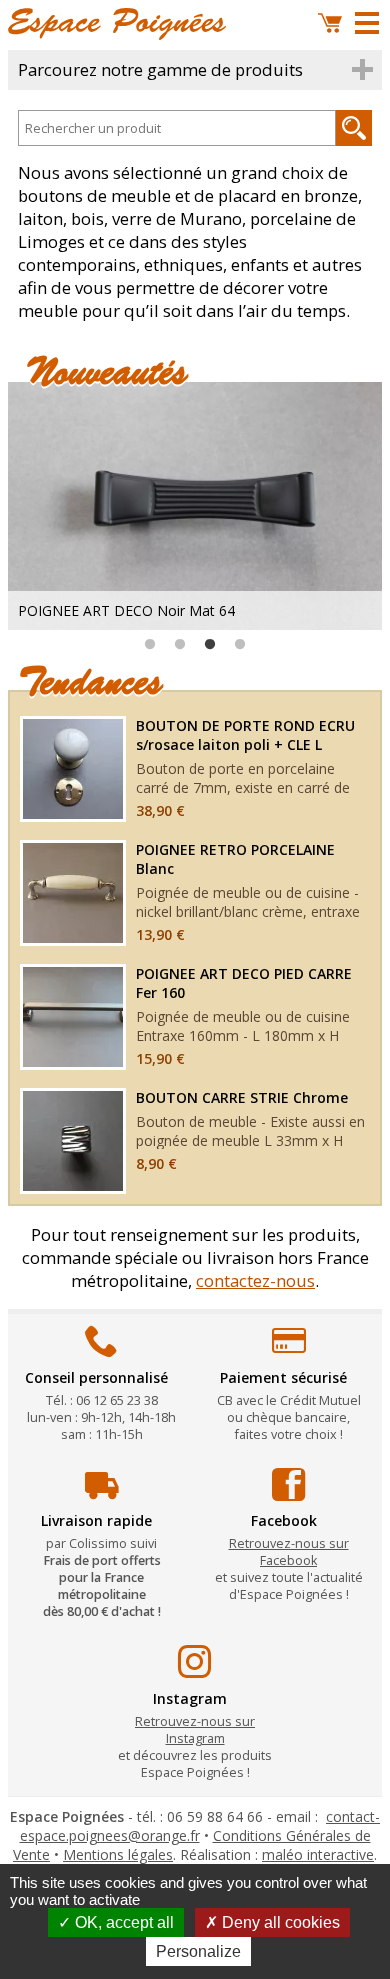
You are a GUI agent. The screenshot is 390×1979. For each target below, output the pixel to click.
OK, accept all (122, 1922)
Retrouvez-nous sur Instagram (195, 1730)
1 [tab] (150, 645)
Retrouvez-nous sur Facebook (289, 1552)
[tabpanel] (195, 506)
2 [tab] (180, 645)
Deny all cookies (279, 1922)
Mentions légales (118, 1854)
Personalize (198, 1951)
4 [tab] (240, 645)
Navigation (367, 23)
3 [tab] (210, 645)
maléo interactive (318, 1854)
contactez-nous (255, 1280)
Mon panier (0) (330, 23)
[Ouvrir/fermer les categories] (195, 70)
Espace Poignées (117, 24)
